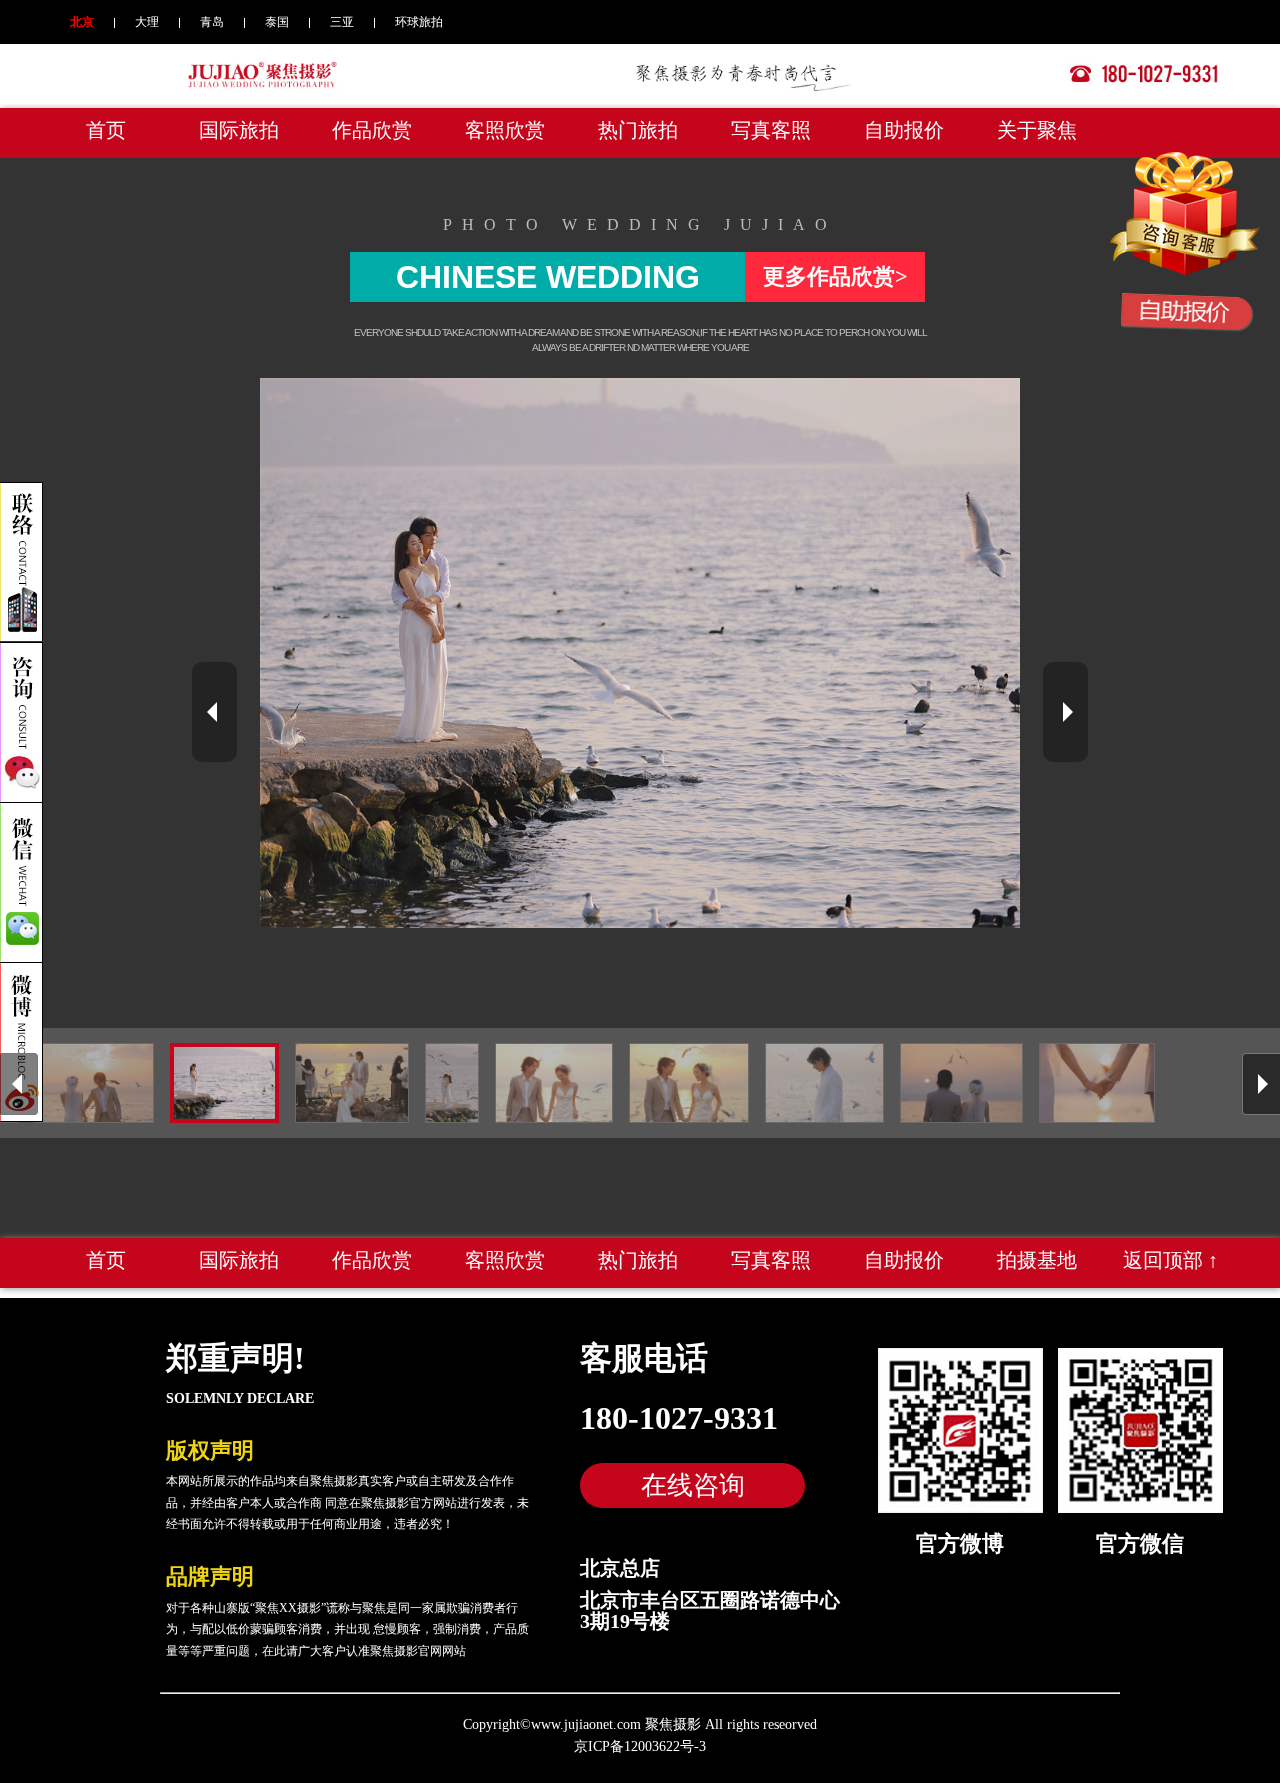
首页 (106, 130)
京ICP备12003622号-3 (640, 1746)
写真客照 (771, 130)
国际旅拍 (239, 130)
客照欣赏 (505, 130)
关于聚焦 (1037, 130)
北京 (82, 22)
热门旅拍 (638, 130)
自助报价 (904, 130)
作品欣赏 (372, 130)
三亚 (342, 22)
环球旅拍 (419, 22)
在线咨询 (693, 1485)
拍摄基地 (1037, 1260)
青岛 (212, 22)
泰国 (277, 22)
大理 (147, 22)
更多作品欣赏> (835, 276)
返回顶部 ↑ (1170, 1260)
